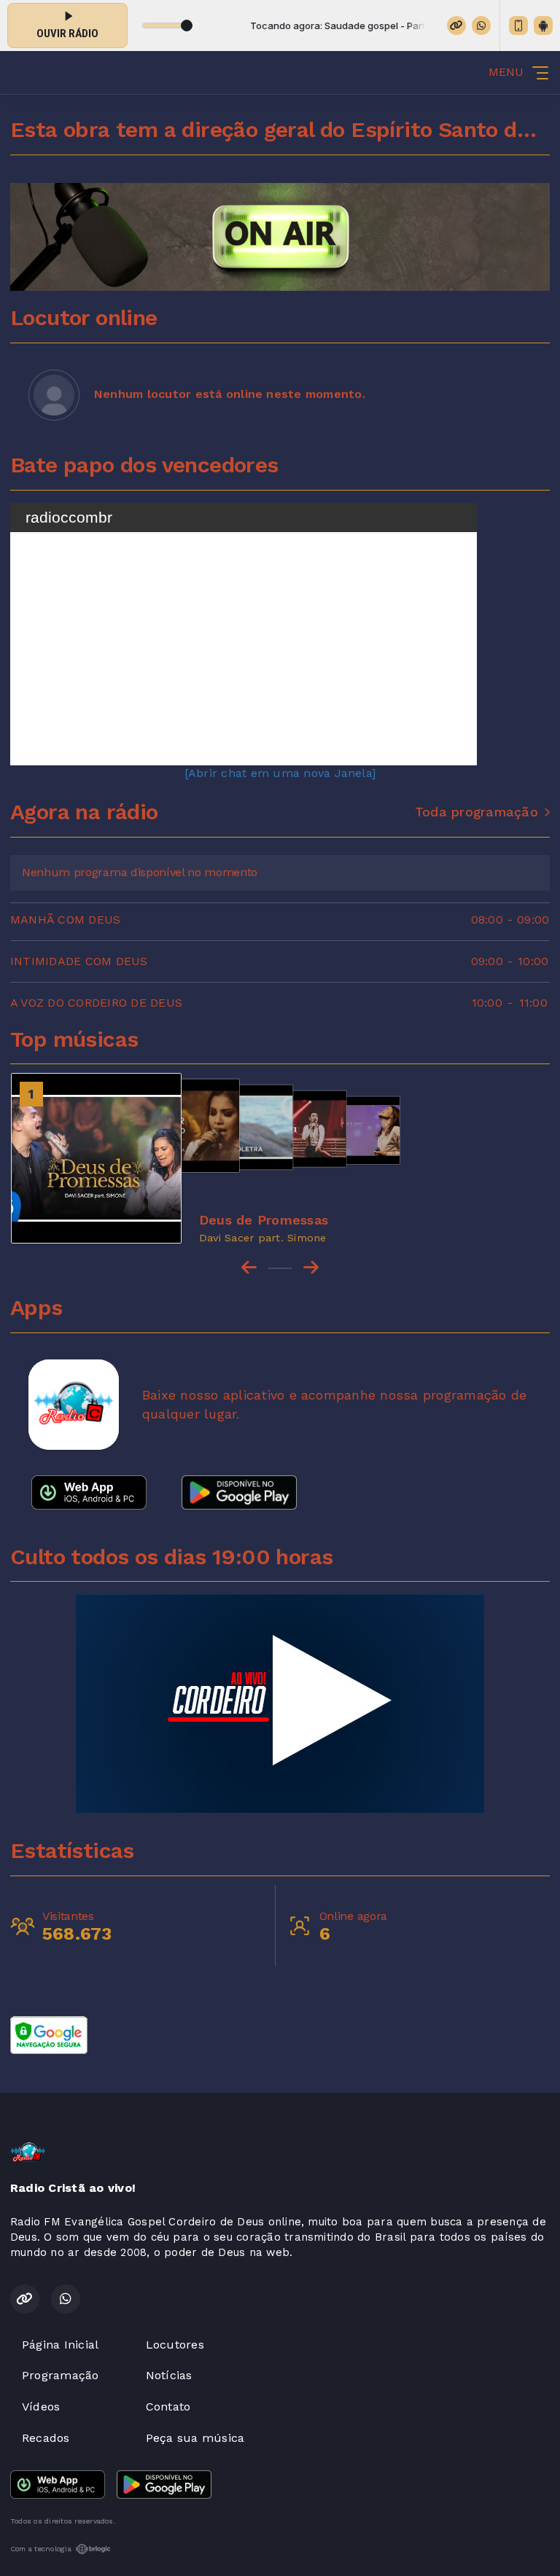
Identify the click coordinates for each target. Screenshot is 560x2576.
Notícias (169, 2375)
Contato (168, 2407)
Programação (61, 2375)
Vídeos (41, 2407)
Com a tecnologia (41, 2549)
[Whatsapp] (481, 26)
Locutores (175, 2345)
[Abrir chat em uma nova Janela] (280, 773)
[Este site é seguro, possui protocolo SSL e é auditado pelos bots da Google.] (49, 2034)
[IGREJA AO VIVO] (280, 1703)
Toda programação (477, 812)
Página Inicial (60, 2345)
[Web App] (518, 26)
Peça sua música (195, 2438)
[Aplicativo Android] (543, 26)
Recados (46, 2438)
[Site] (456, 26)
